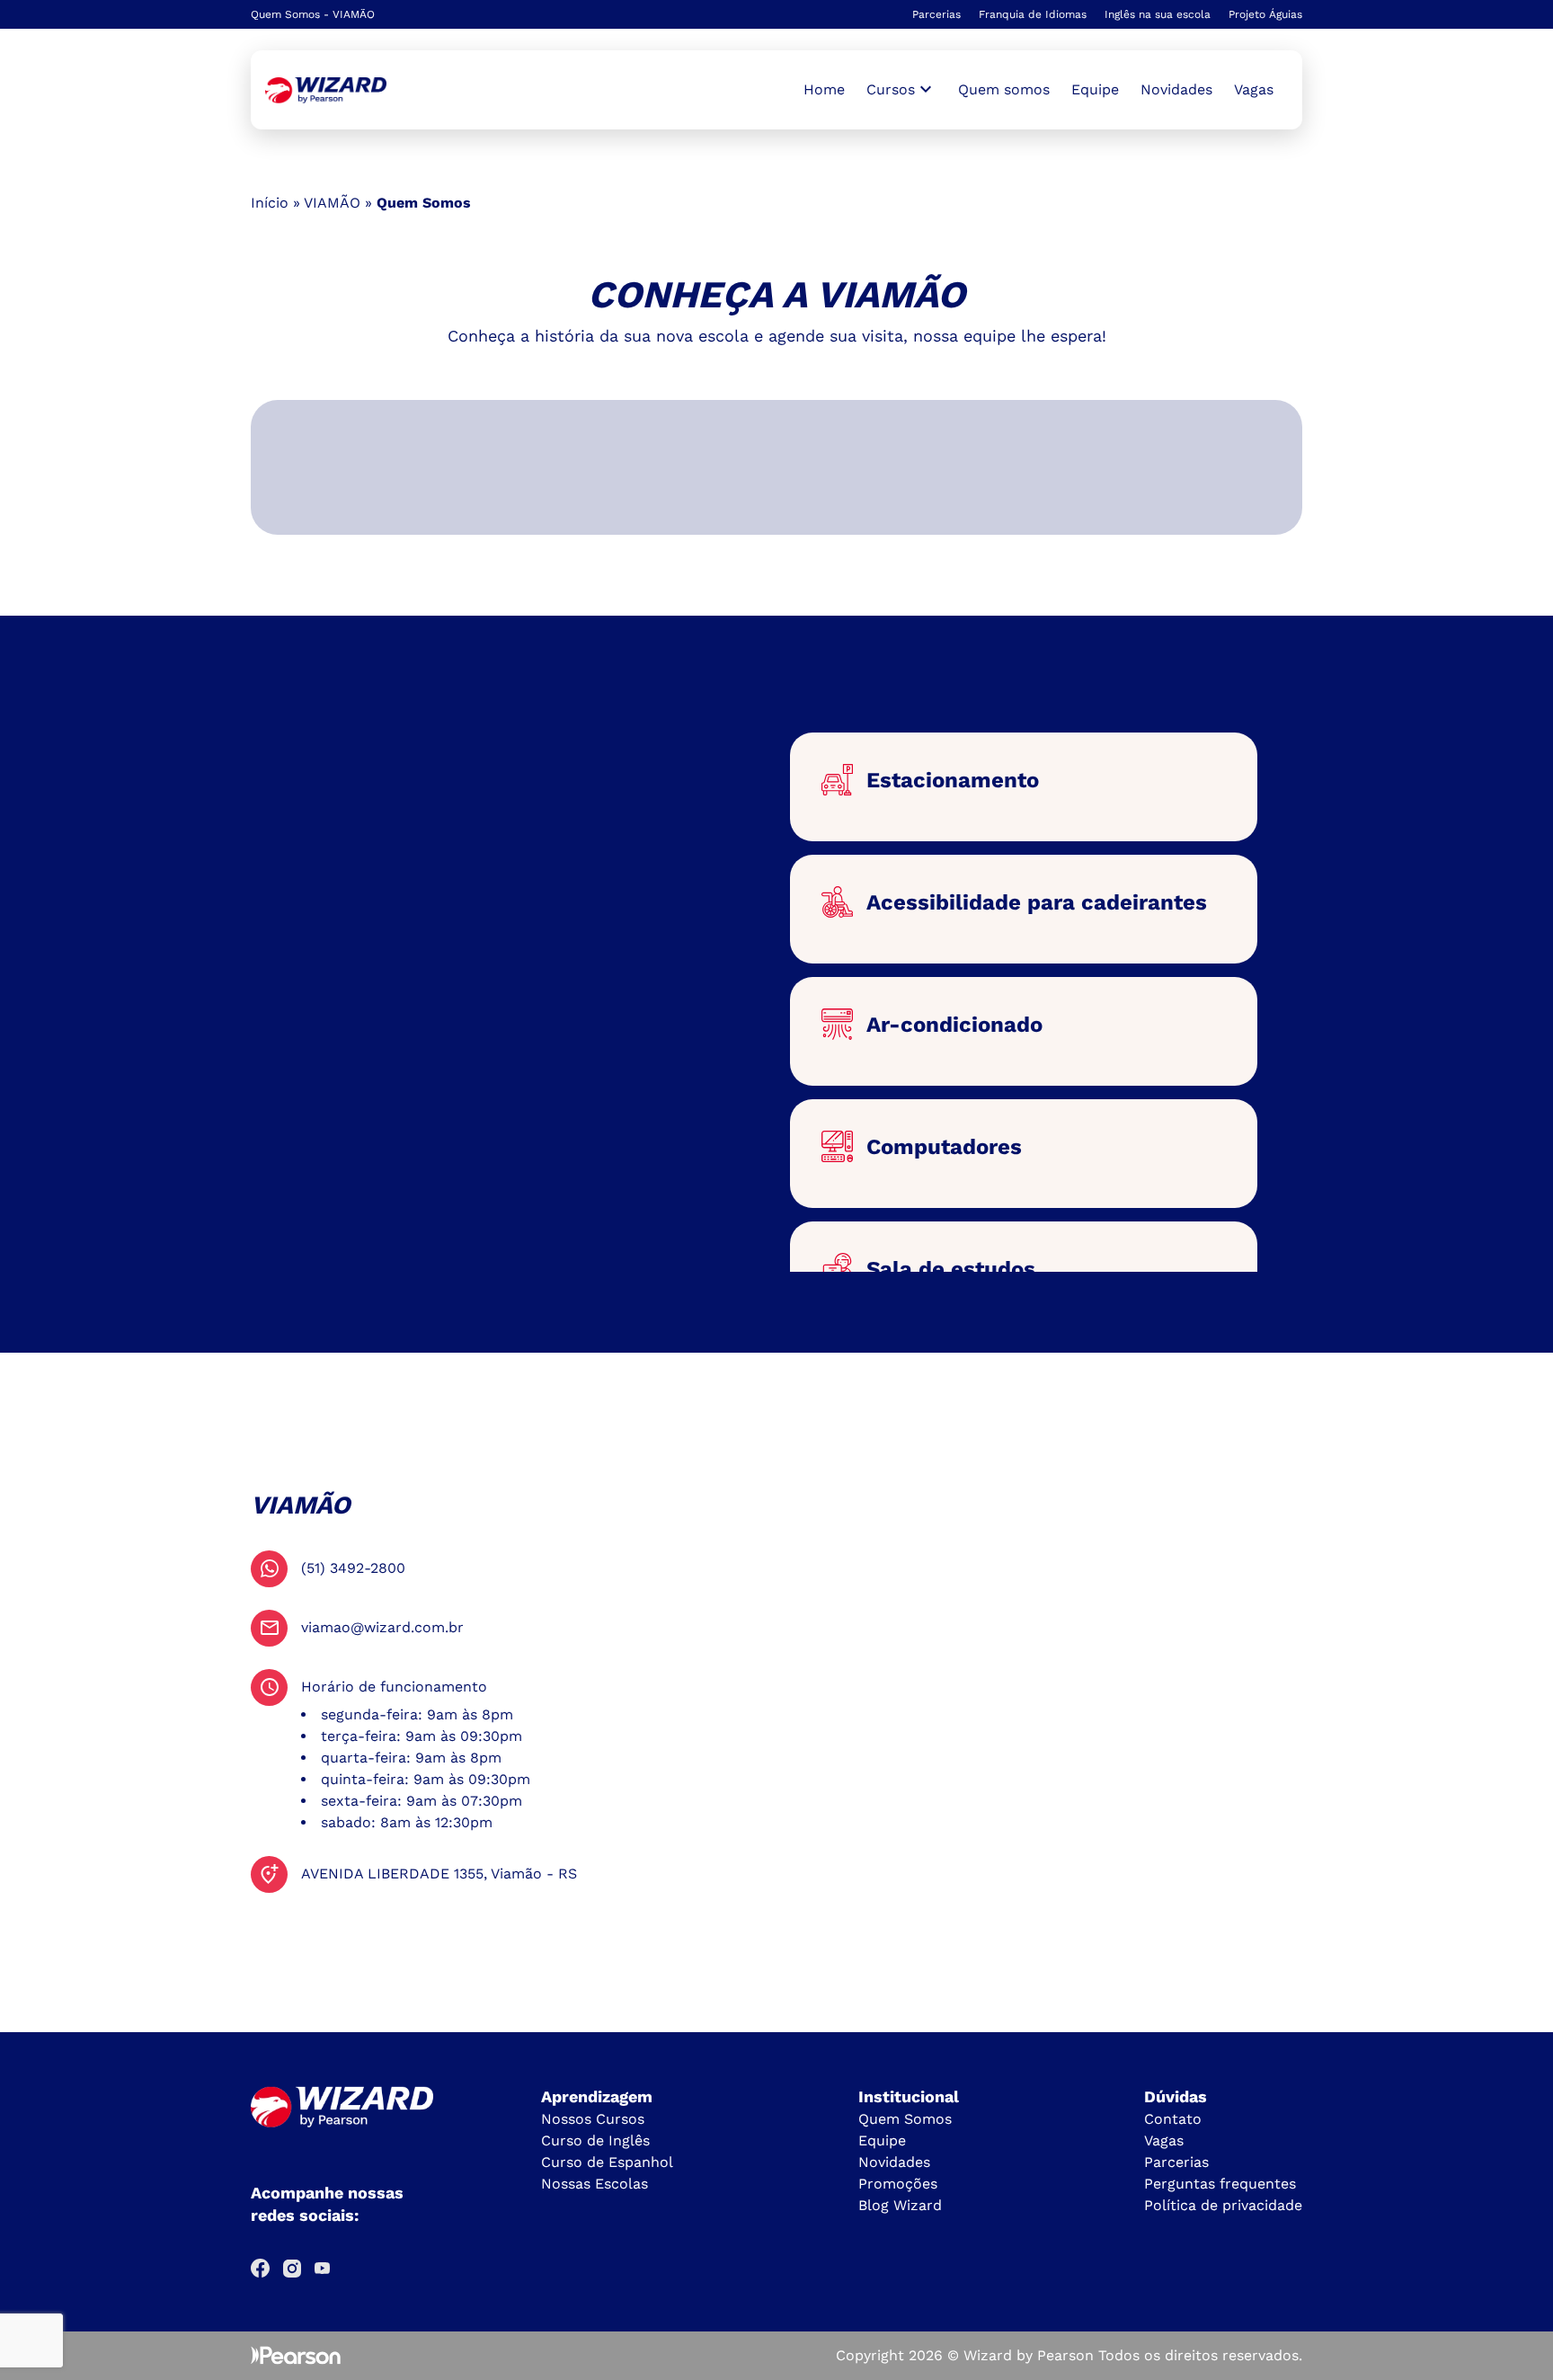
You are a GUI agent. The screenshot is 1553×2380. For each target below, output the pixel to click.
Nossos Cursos (593, 2119)
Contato (1173, 2119)
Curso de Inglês (595, 2140)
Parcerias (936, 14)
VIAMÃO (332, 203)
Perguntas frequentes (1220, 2184)
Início (270, 203)
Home (824, 89)
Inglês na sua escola (1158, 14)
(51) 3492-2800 (353, 1568)
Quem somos (1004, 89)
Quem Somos (905, 2119)
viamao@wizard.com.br (382, 1627)
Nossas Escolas (595, 2184)
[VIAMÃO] (326, 90)
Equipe (1095, 89)
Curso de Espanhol (607, 2162)
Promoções (898, 2184)
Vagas (1254, 89)
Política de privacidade (1223, 2205)
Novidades (1176, 89)
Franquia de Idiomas (1033, 14)
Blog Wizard (900, 2205)
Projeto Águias (1265, 14)
